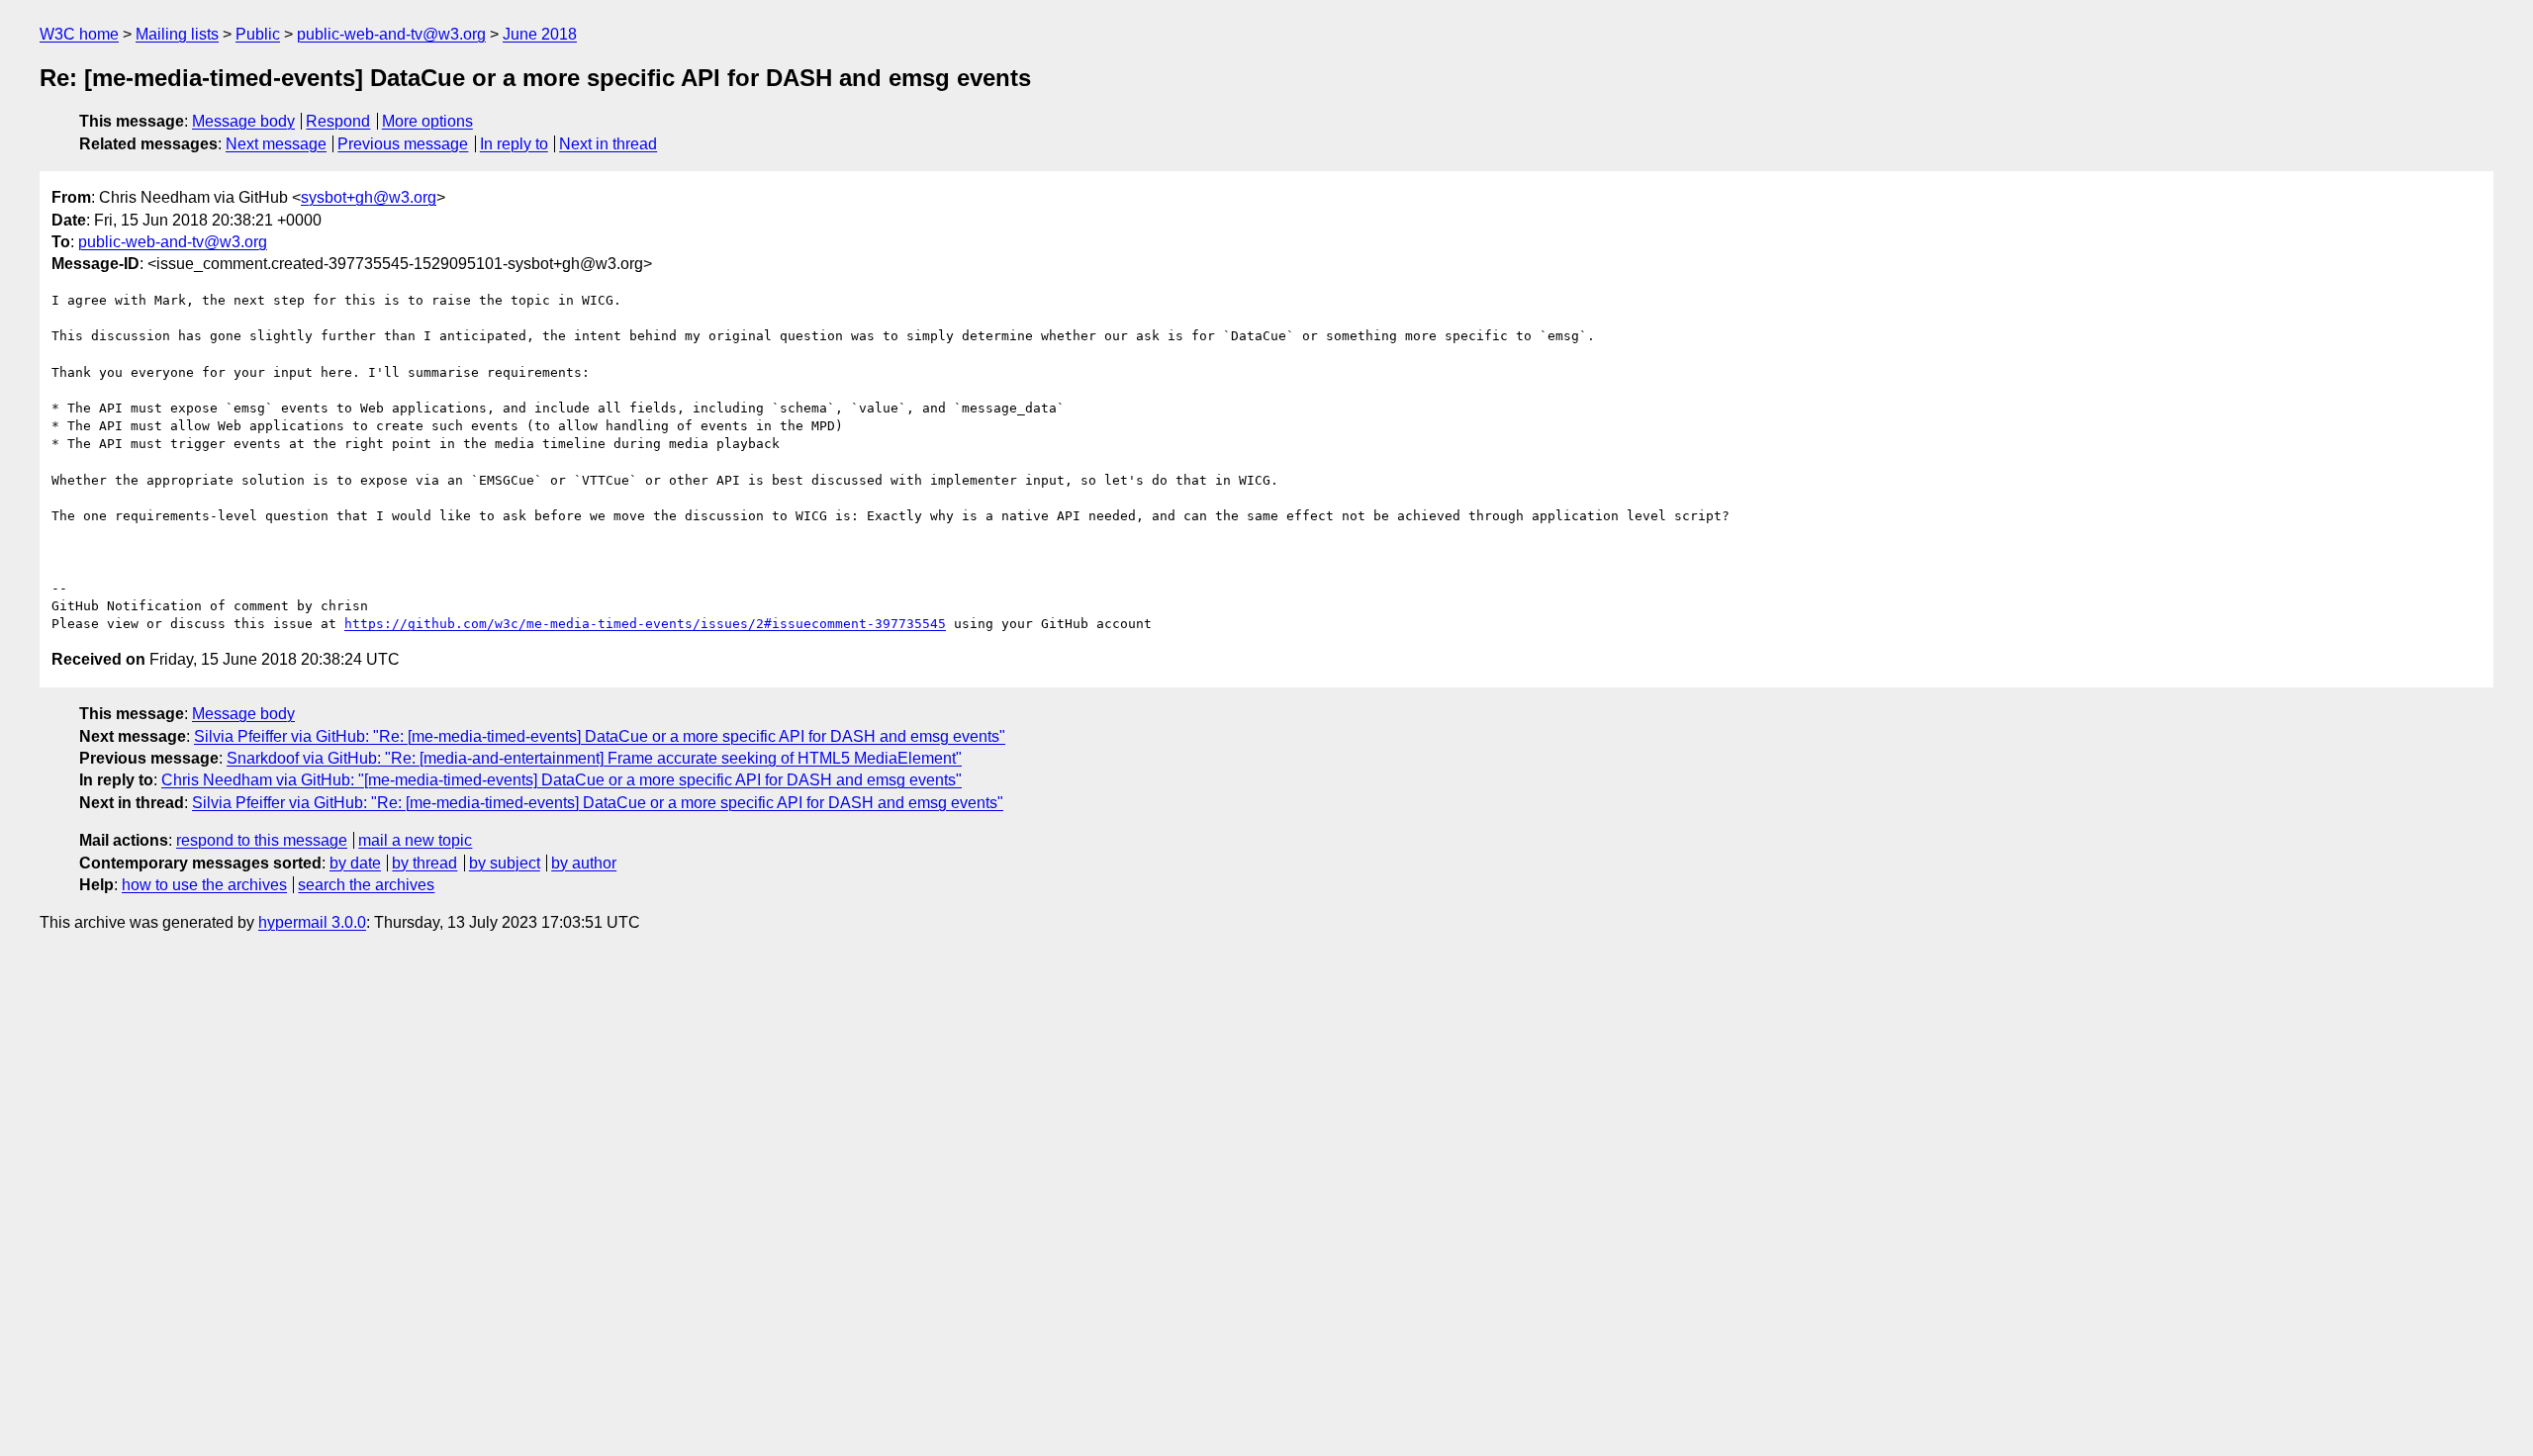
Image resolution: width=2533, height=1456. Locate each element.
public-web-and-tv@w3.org (391, 34)
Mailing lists (177, 34)
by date (355, 863)
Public (258, 34)
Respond (338, 121)
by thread (424, 863)
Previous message (403, 144)
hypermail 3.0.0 (312, 922)
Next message (276, 144)
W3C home (79, 34)
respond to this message (262, 840)
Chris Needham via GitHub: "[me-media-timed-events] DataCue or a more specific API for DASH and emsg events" (562, 780)
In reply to (514, 144)
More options (427, 121)
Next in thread (608, 144)
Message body (243, 121)
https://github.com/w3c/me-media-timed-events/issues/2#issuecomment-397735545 (645, 624)
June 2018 (540, 34)
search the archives (366, 885)
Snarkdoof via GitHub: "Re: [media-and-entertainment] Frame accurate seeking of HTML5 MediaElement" (594, 758)
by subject (505, 863)
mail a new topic (415, 840)
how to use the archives (204, 885)
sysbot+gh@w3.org (369, 197)
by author (584, 863)
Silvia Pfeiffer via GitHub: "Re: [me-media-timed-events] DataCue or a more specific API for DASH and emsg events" (600, 736)
